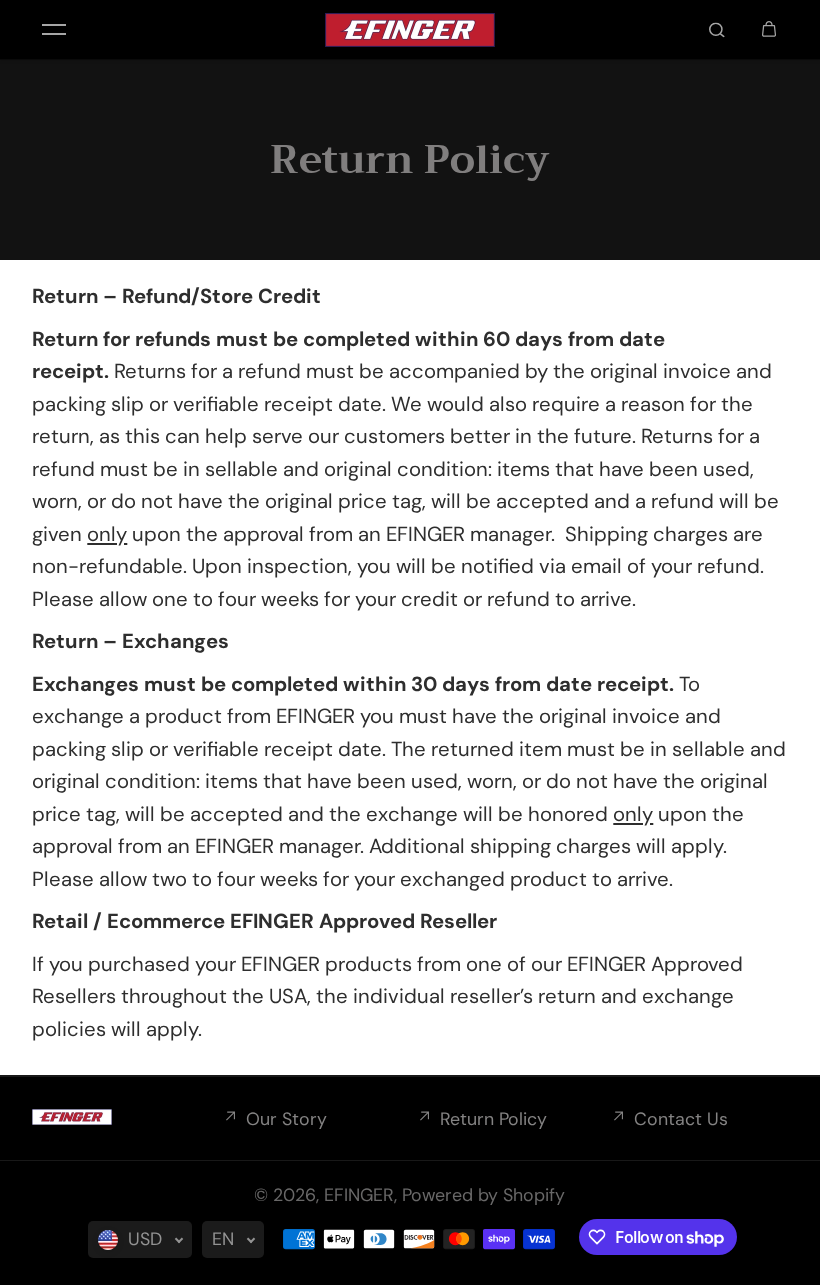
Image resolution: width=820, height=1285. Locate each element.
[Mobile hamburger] (54, 30)
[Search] (717, 30)
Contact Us (681, 1119)
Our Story (286, 1119)
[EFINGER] (410, 30)
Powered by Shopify (483, 1195)
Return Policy (493, 1119)
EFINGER (359, 1195)
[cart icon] (769, 30)
